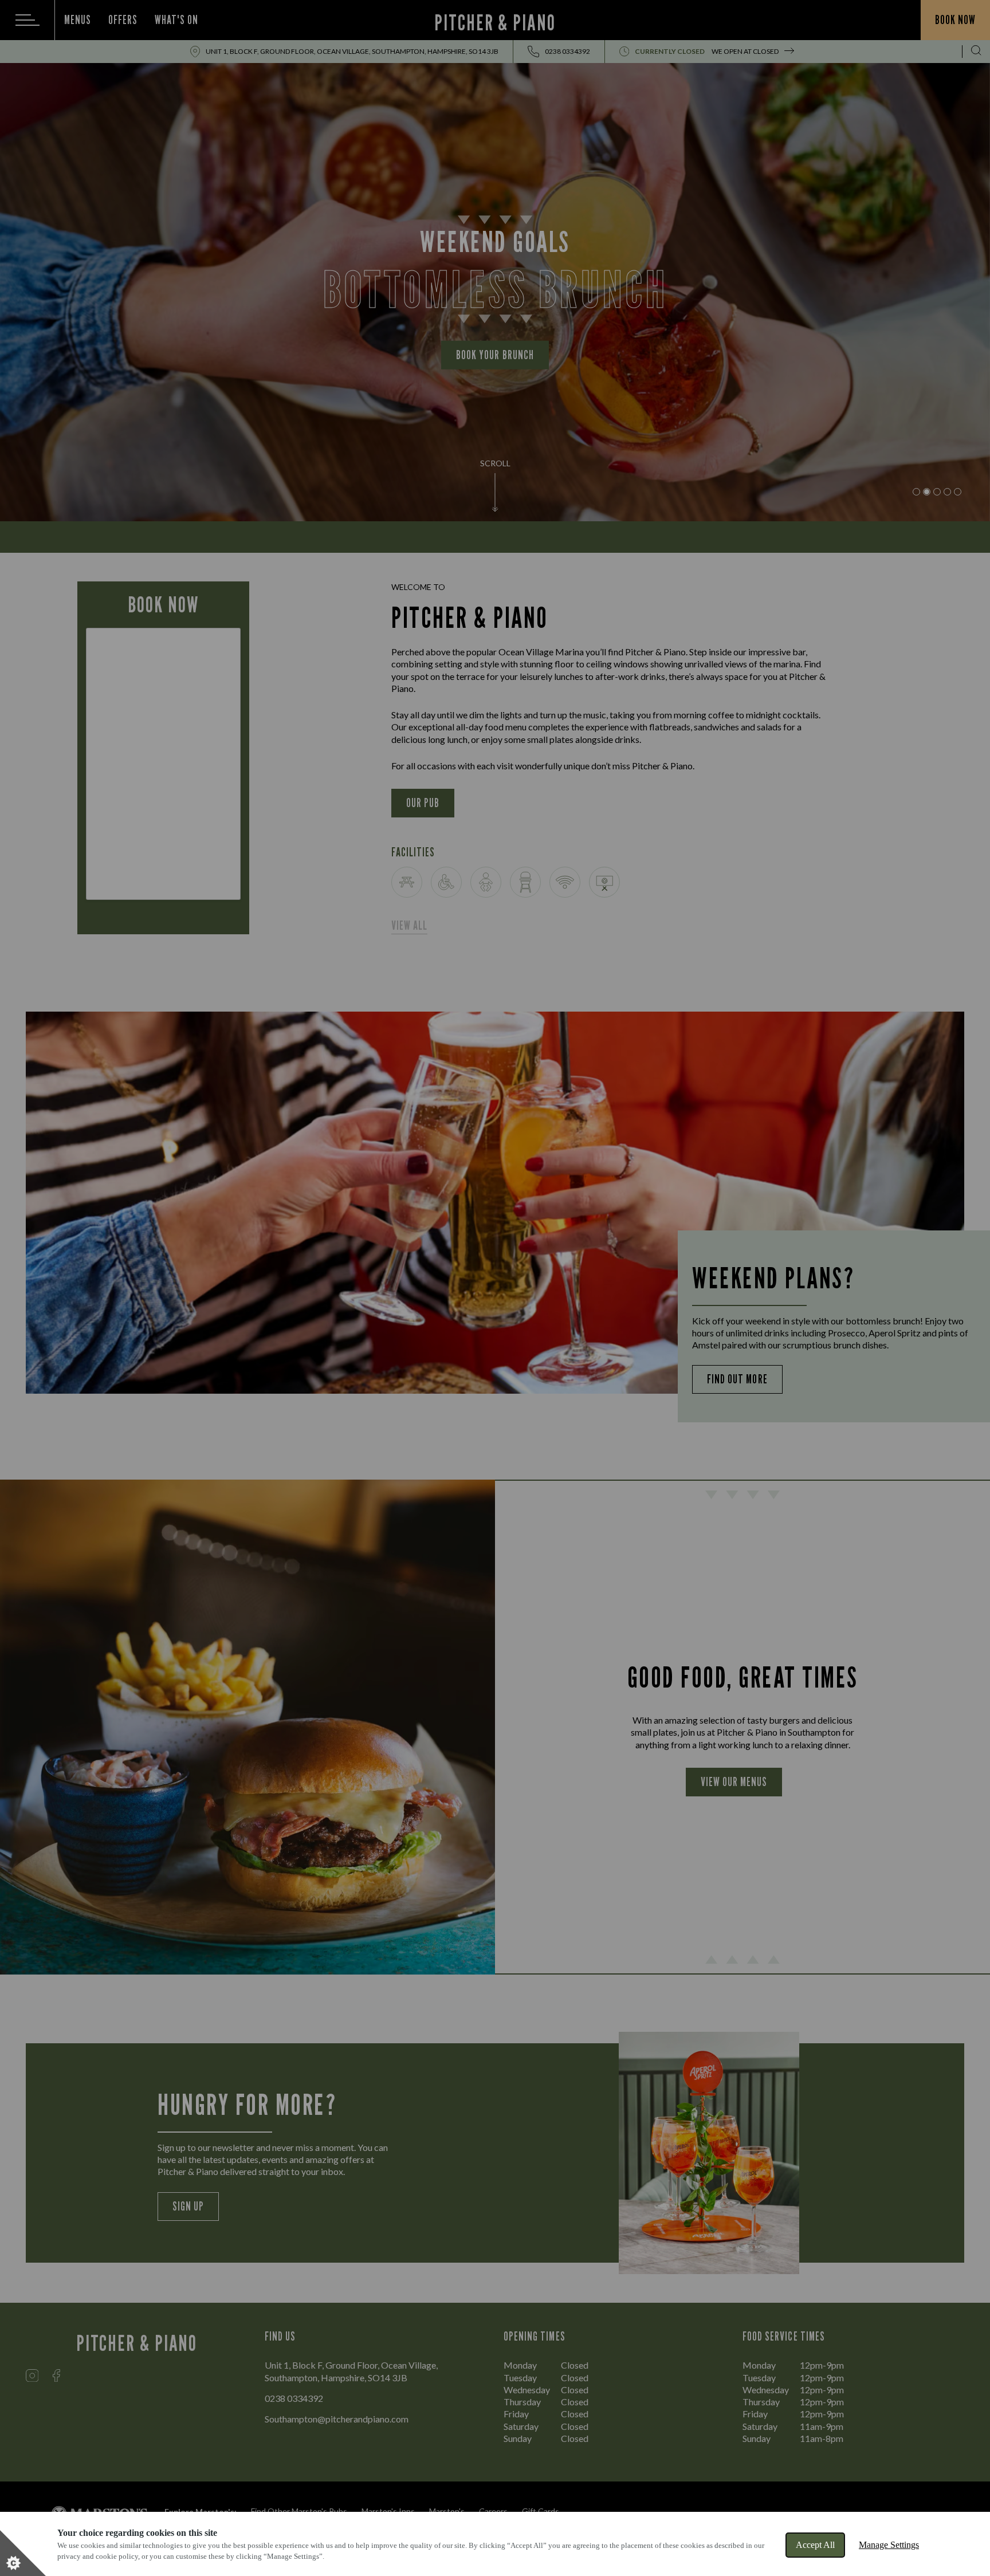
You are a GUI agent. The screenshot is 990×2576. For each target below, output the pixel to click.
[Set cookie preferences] (23, 2553)
